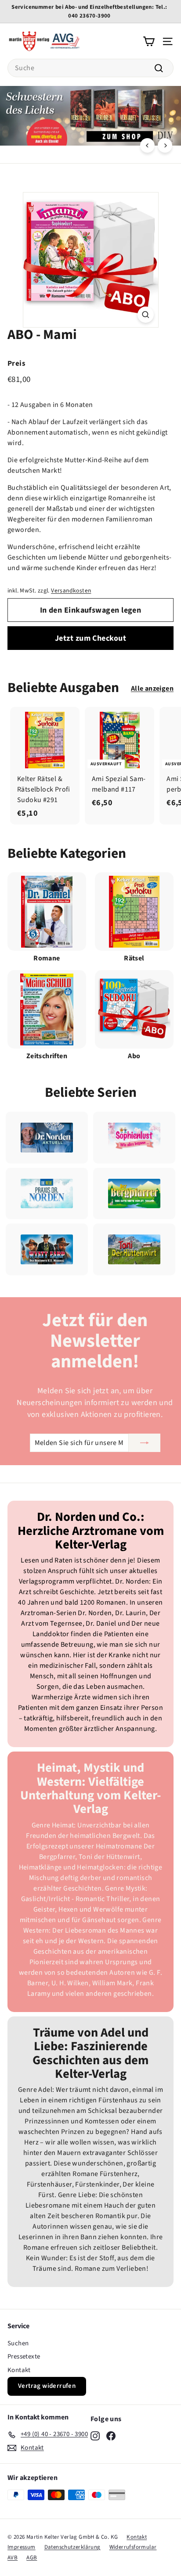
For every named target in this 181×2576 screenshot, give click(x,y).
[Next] (165, 145)
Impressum (22, 2547)
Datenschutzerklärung (72, 2547)
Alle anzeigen (152, 689)
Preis (16, 364)
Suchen (18, 2343)
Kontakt (19, 2370)
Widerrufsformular (133, 2547)
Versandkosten (71, 590)
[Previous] (147, 145)
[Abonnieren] (145, 1443)
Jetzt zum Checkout (90, 638)
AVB (13, 2558)
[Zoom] (146, 315)
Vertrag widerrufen (47, 2386)
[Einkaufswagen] (149, 41)
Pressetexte (24, 2357)
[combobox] (90, 68)
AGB (32, 2558)
